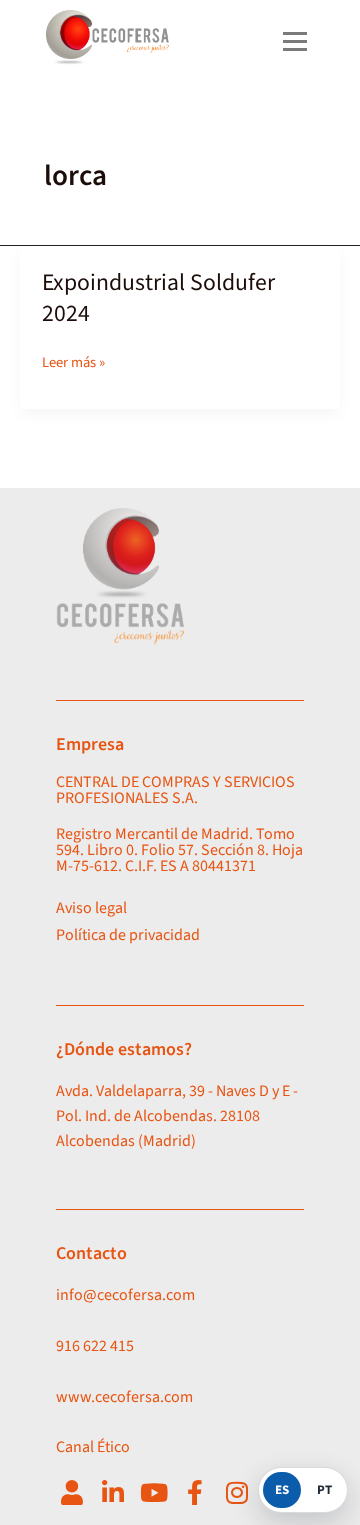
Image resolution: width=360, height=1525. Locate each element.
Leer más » (73, 362)
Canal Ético (93, 1447)
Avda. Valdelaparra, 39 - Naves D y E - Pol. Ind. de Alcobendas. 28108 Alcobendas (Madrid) (177, 1116)
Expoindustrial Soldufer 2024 (158, 298)
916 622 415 (95, 1346)
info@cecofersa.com (125, 1295)
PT (324, 1490)
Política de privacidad (128, 935)
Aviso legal (91, 908)
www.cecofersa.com (124, 1397)
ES (282, 1490)
